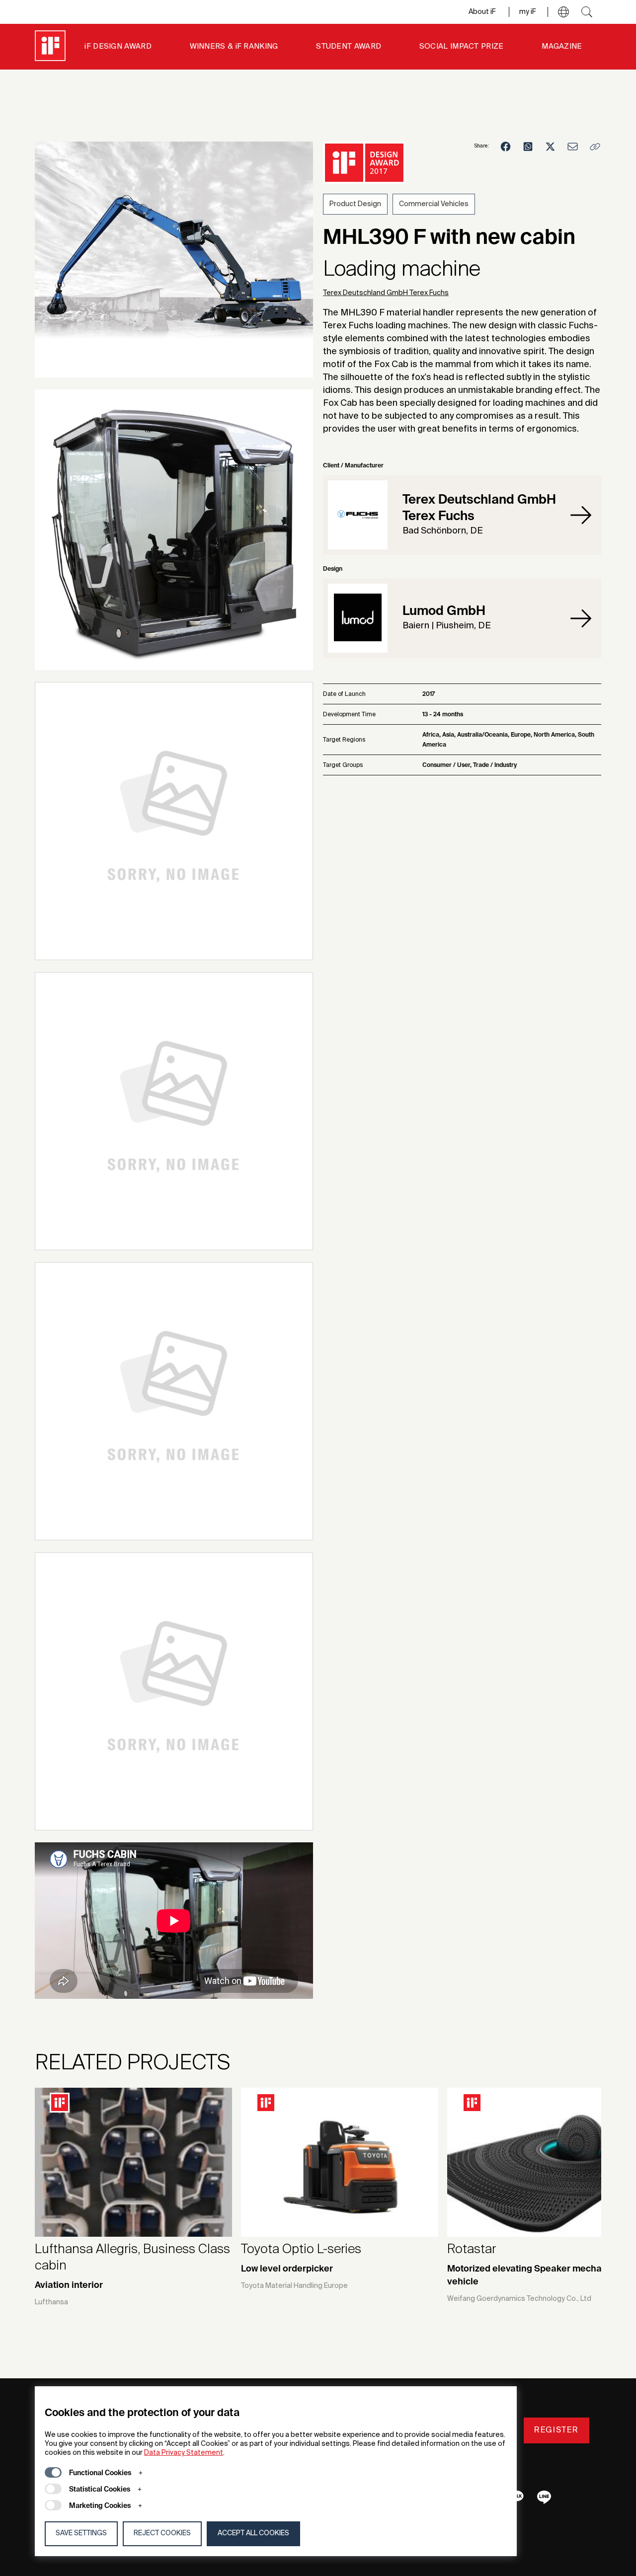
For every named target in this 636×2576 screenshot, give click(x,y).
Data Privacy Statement (184, 2453)
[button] (563, 12)
